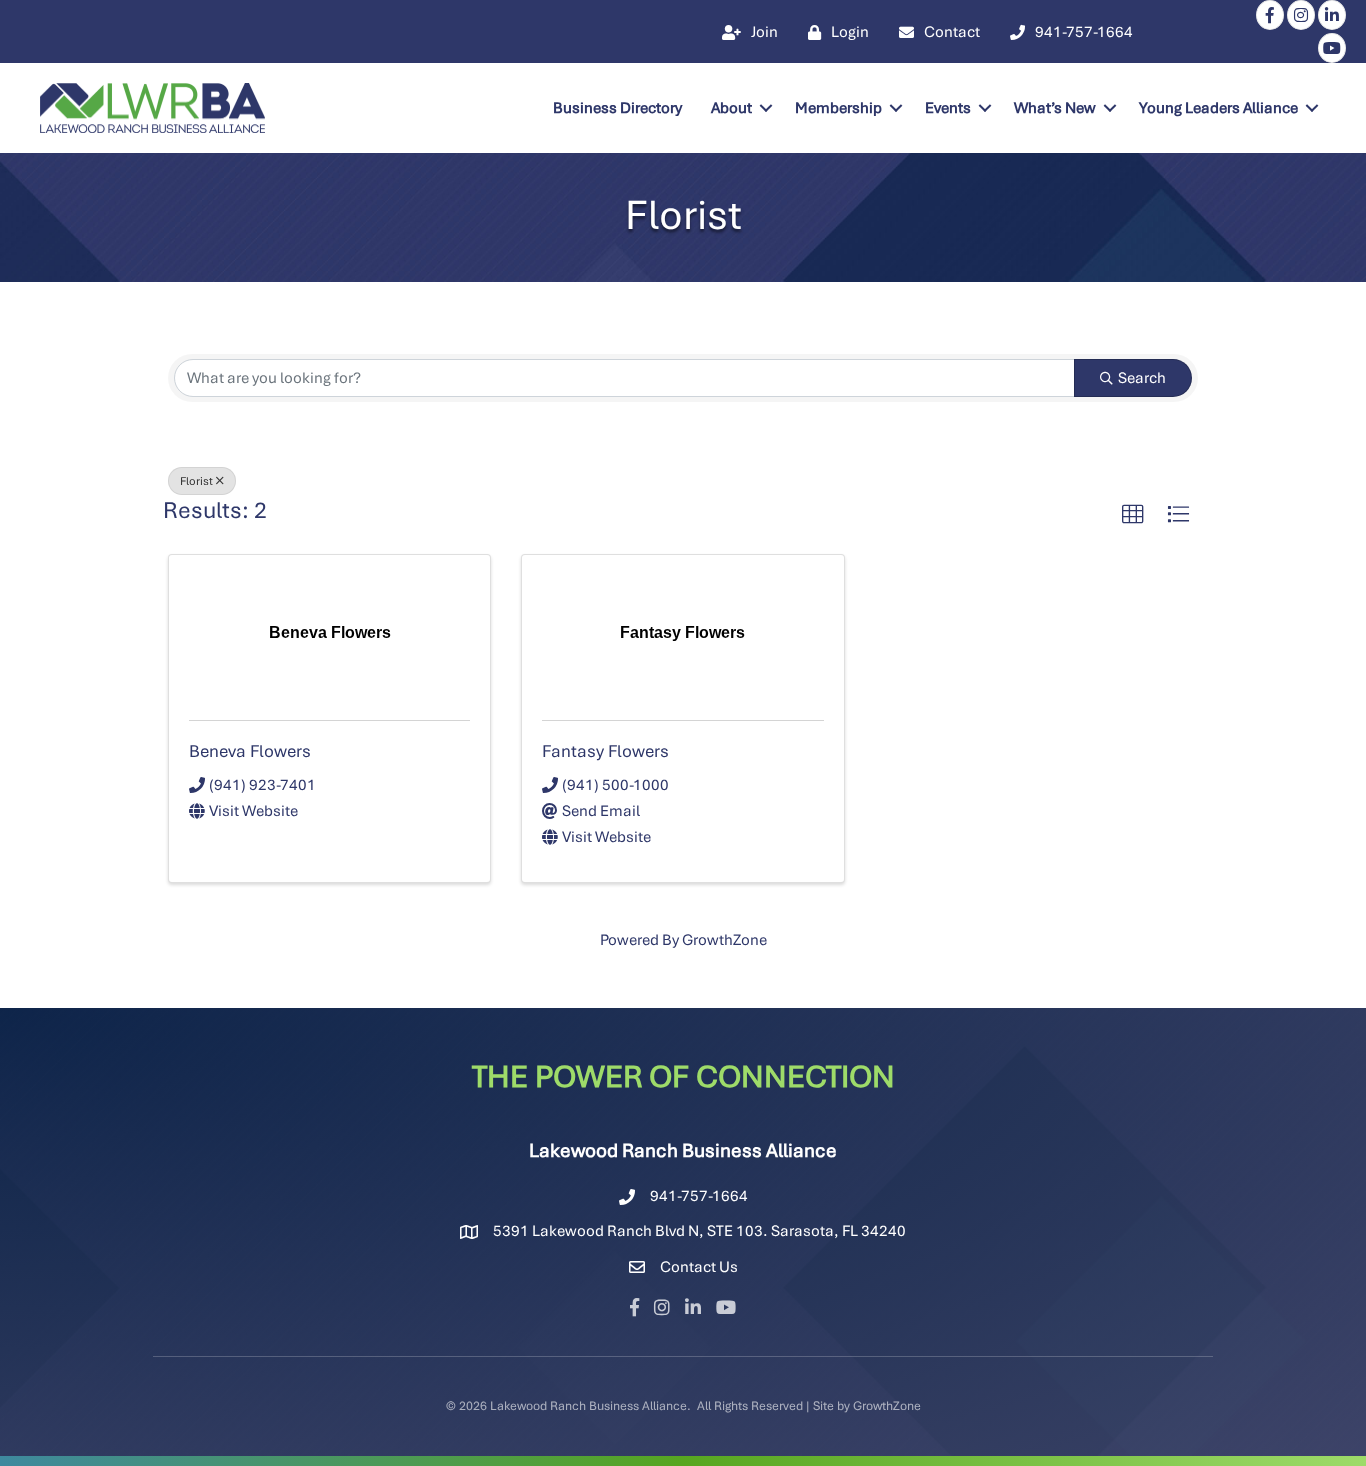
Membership (838, 108)
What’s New (1055, 108)
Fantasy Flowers (605, 751)
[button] (1133, 515)
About (731, 108)
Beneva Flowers (250, 751)
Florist (196, 481)
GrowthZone (724, 940)
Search (1142, 378)
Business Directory (617, 108)
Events (948, 108)
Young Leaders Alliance (1218, 108)
